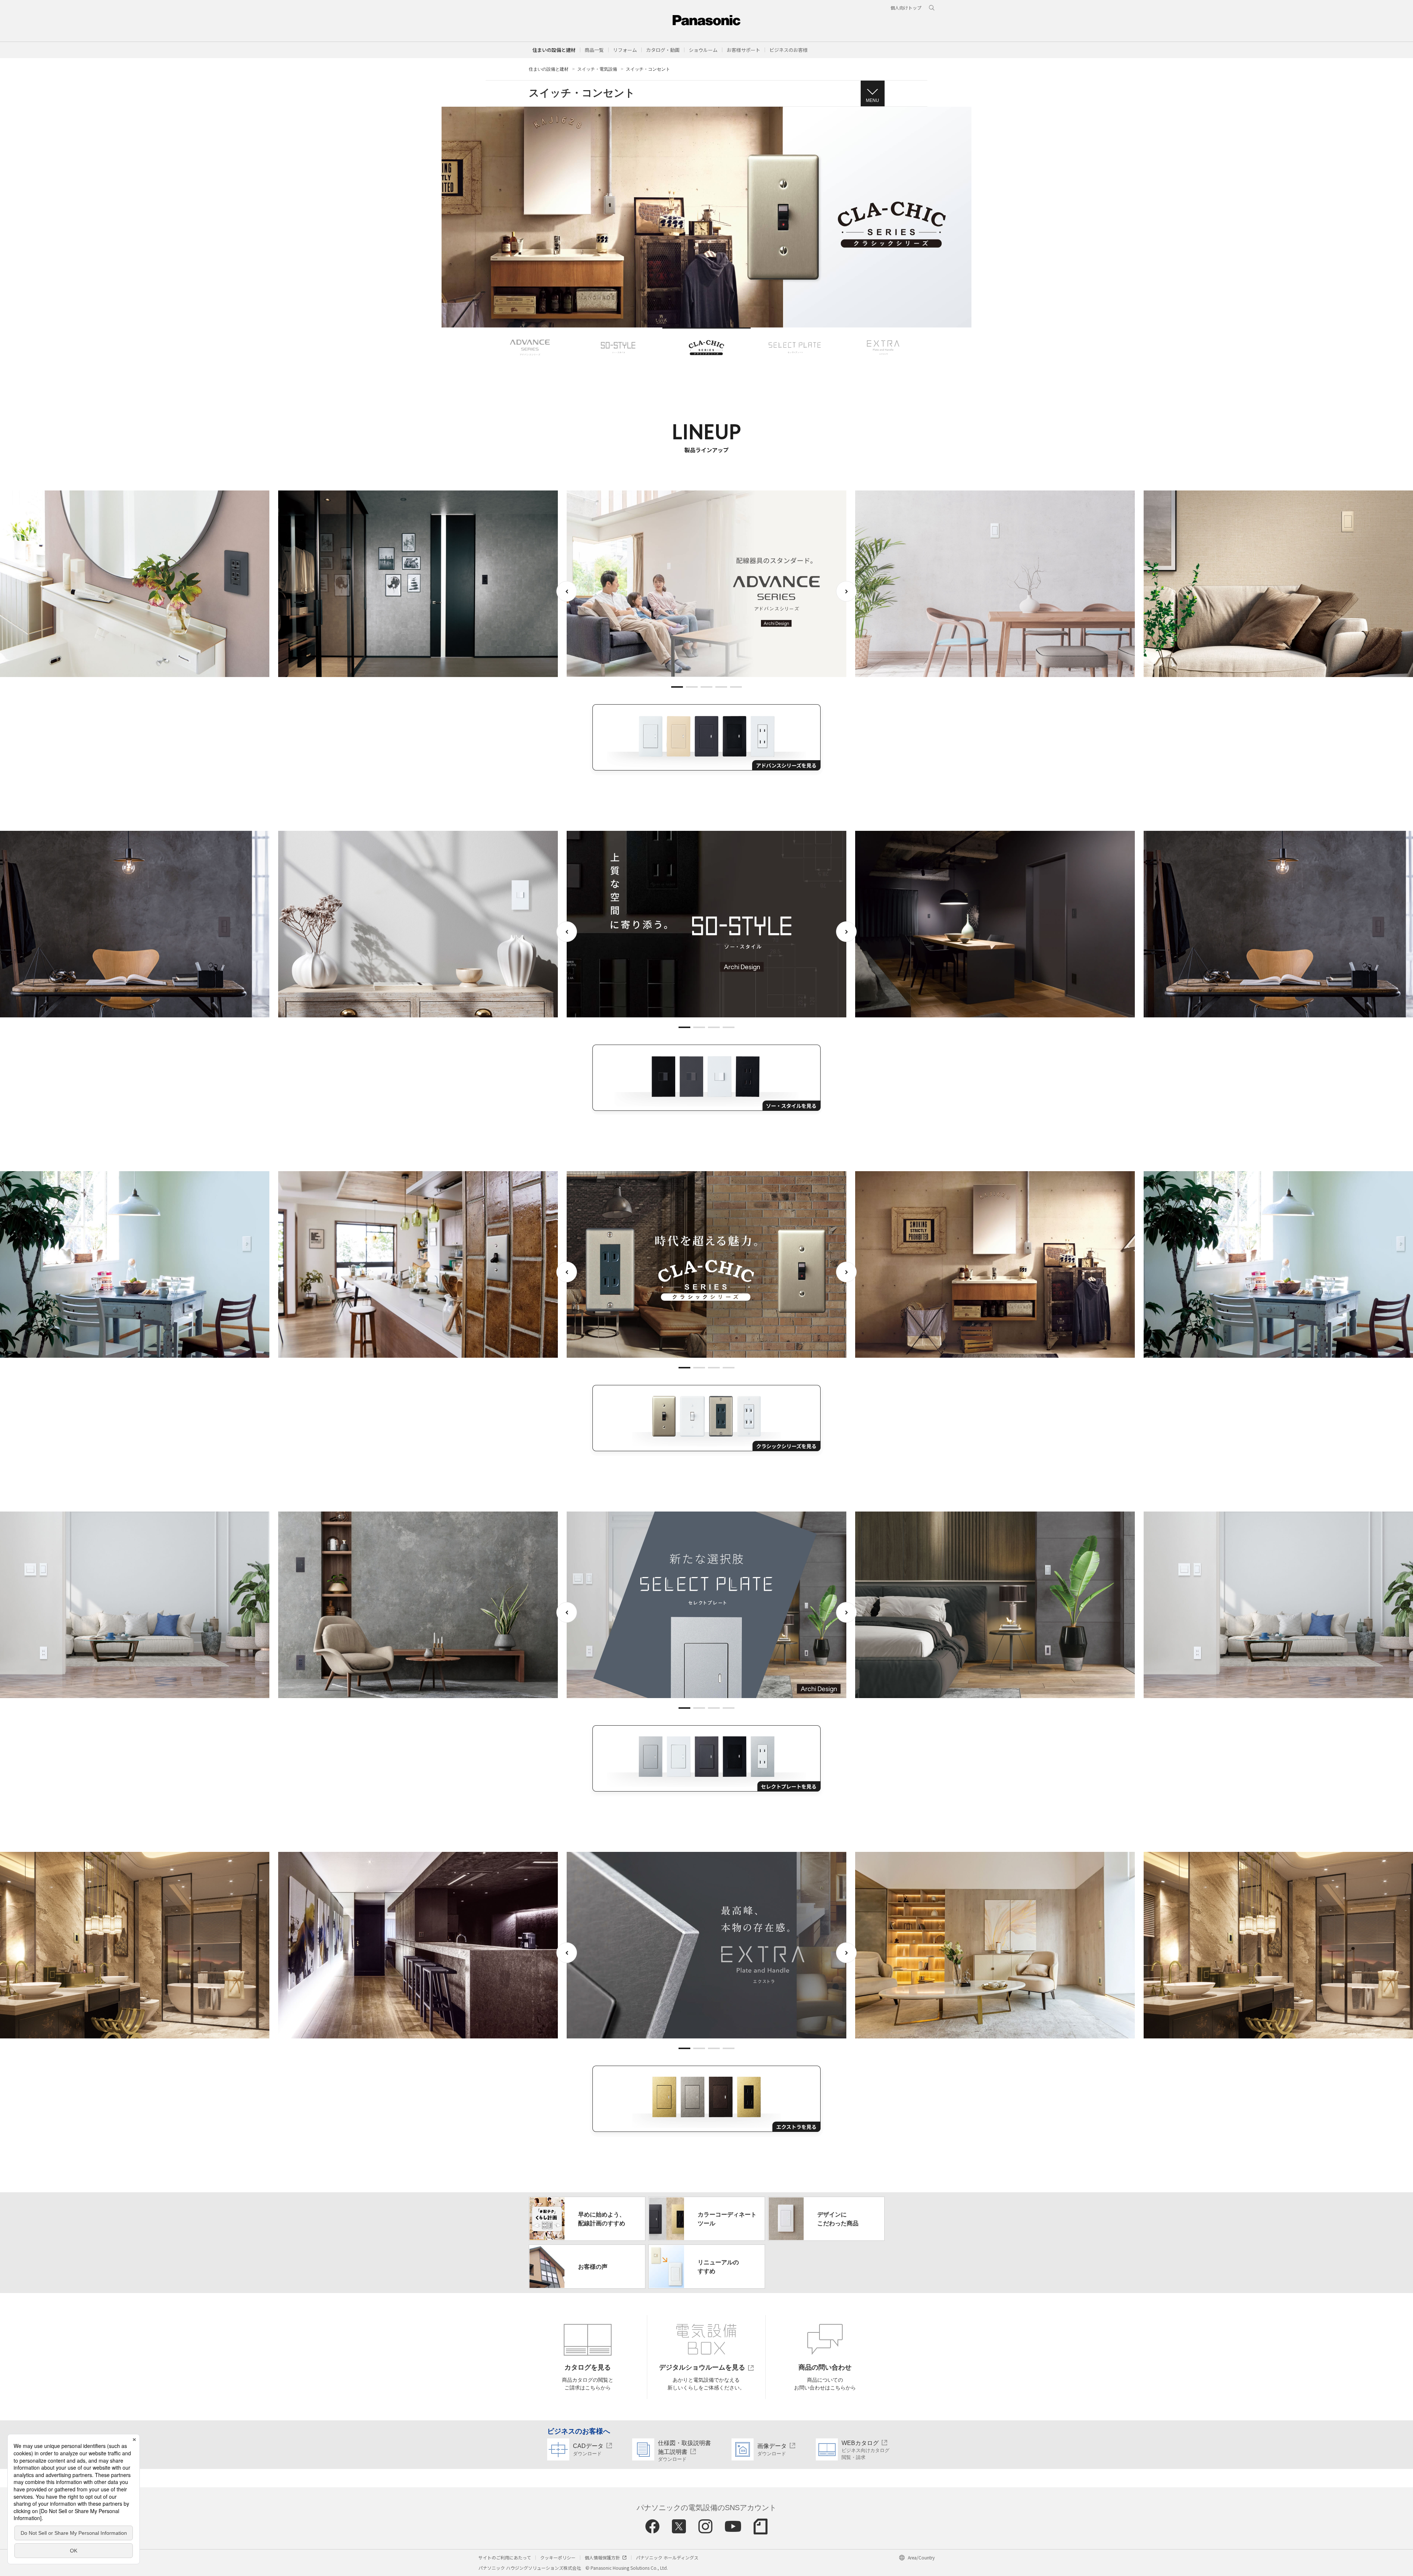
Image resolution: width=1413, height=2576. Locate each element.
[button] (594, 50)
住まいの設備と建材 (554, 50)
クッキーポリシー (558, 2557)
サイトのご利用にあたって (505, 2557)
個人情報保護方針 (602, 2557)
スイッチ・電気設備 (597, 69)
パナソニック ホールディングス (667, 2557)
